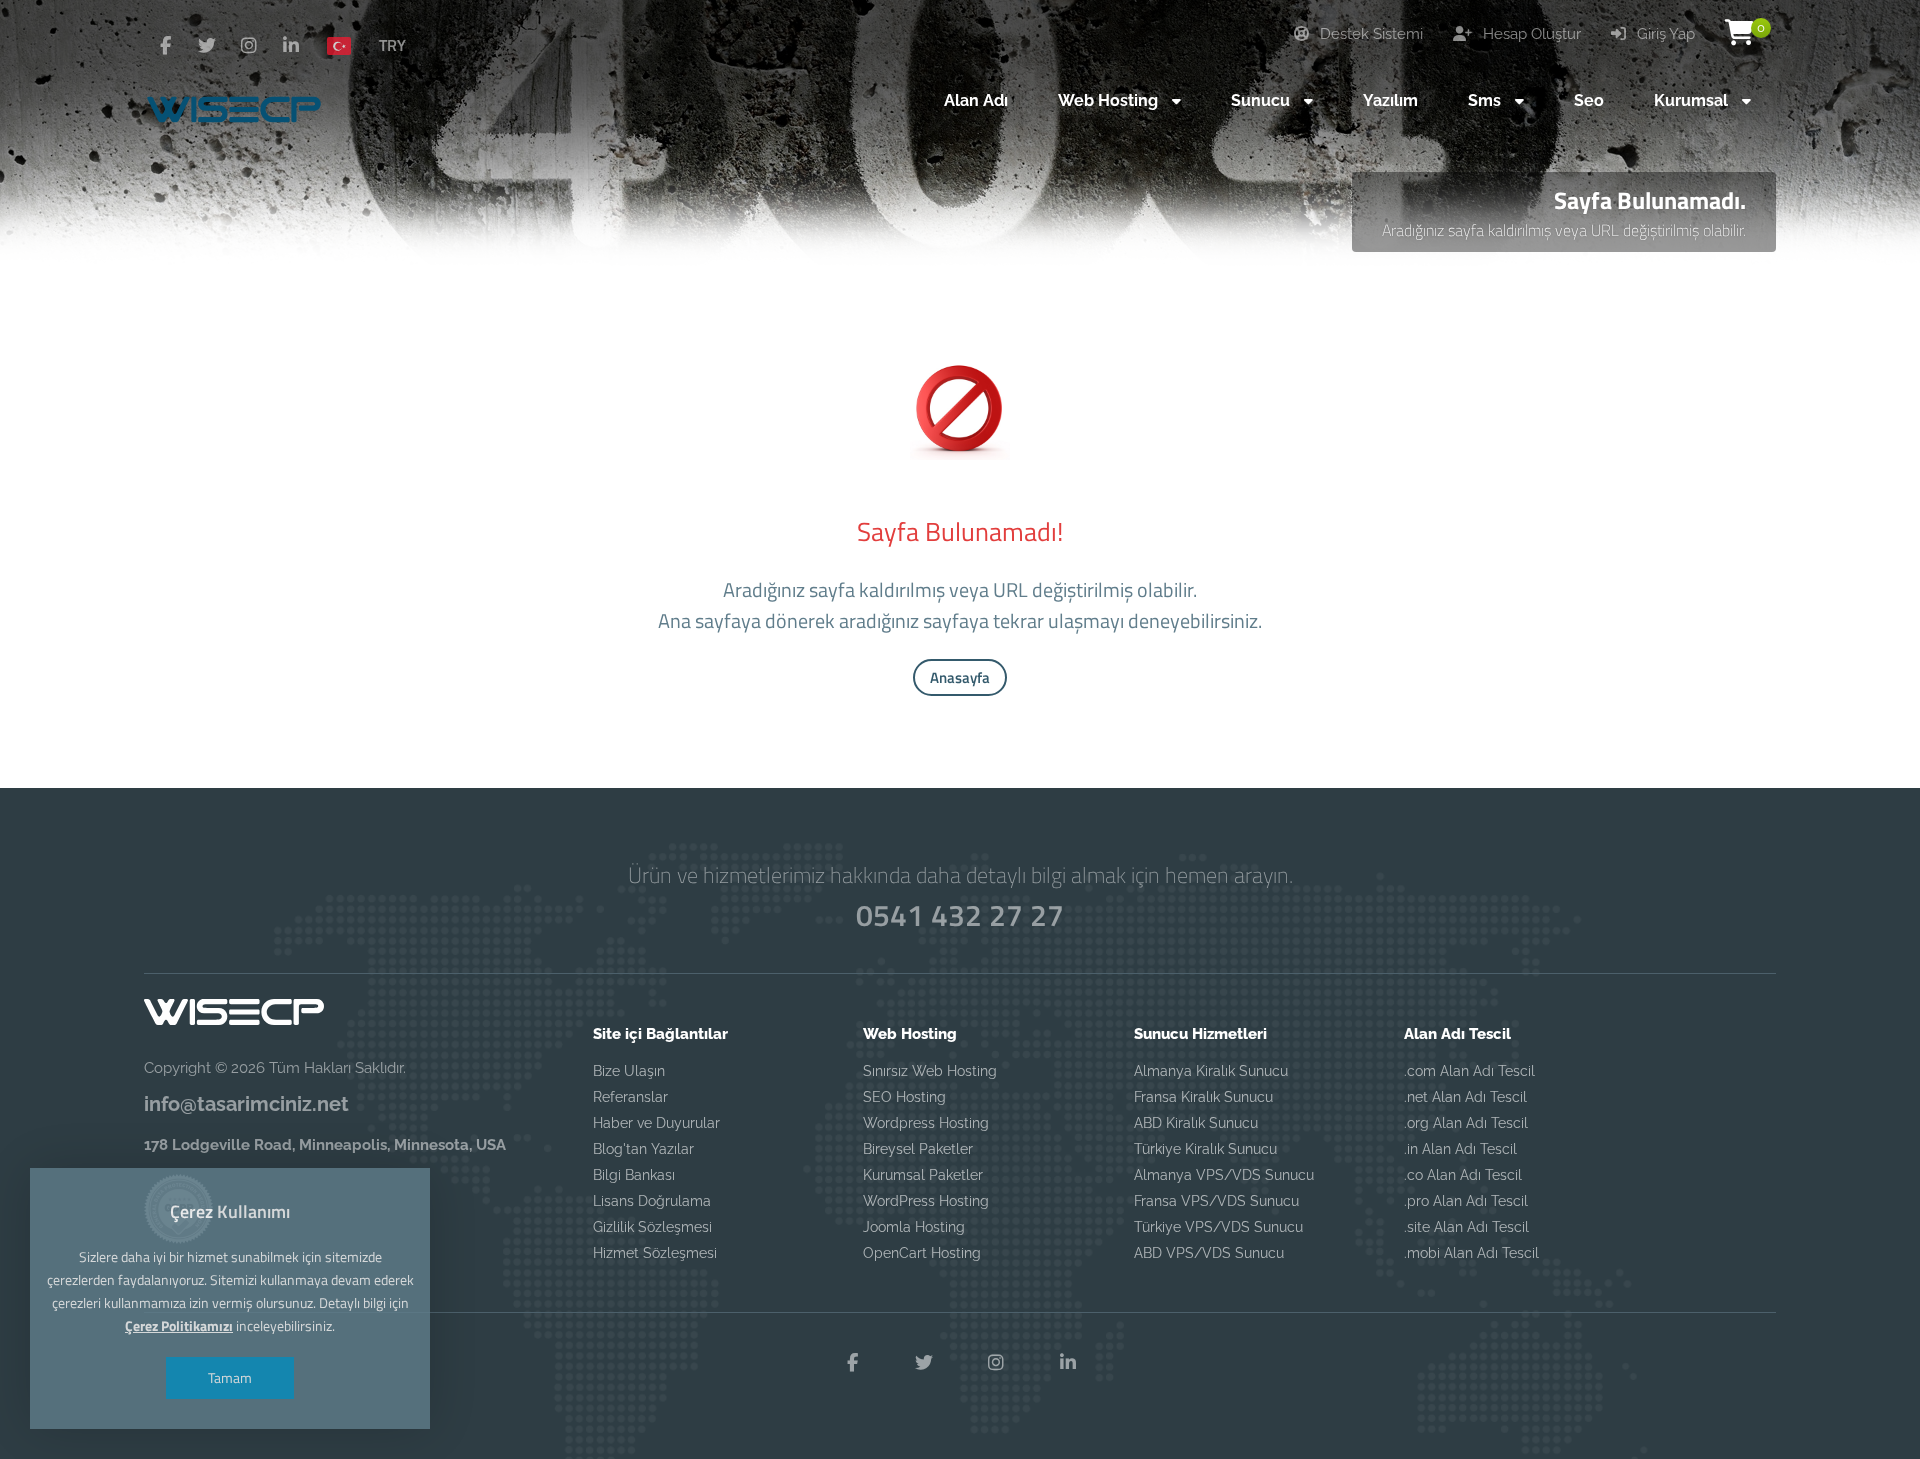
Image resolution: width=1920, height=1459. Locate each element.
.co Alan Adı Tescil (1463, 1175)
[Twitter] (207, 46)
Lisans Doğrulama (652, 1201)
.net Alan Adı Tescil (1465, 1097)
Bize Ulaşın (629, 1071)
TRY (392, 45)
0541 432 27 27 (960, 915)
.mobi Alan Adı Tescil (1471, 1253)
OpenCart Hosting (922, 1253)
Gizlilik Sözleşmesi (652, 1227)
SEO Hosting (904, 1097)
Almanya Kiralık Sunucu (1211, 1071)
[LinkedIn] (291, 46)
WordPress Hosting (926, 1201)
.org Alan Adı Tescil (1466, 1123)
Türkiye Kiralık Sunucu (1205, 1149)
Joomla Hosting (914, 1227)
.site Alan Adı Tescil (1466, 1227)
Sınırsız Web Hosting (930, 1071)
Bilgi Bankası (634, 1175)
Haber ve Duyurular (656, 1123)
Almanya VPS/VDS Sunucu (1224, 1175)
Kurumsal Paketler (923, 1175)
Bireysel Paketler (918, 1149)
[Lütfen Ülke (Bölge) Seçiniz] (347, 45)
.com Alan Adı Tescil (1469, 1071)
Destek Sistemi (1369, 34)
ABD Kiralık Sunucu (1196, 1123)
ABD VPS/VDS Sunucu (1209, 1253)
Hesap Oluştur (1530, 34)
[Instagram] (249, 46)
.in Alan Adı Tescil (1460, 1149)
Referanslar (630, 1097)
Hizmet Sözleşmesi (655, 1253)
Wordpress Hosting (926, 1123)
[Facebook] (165, 46)
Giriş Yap (1664, 34)
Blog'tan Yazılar (643, 1149)
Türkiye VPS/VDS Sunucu (1218, 1227)
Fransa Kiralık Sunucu (1203, 1097)
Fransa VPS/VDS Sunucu (1216, 1201)
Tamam (230, 1377)
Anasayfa (960, 677)
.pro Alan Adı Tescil (1466, 1201)
